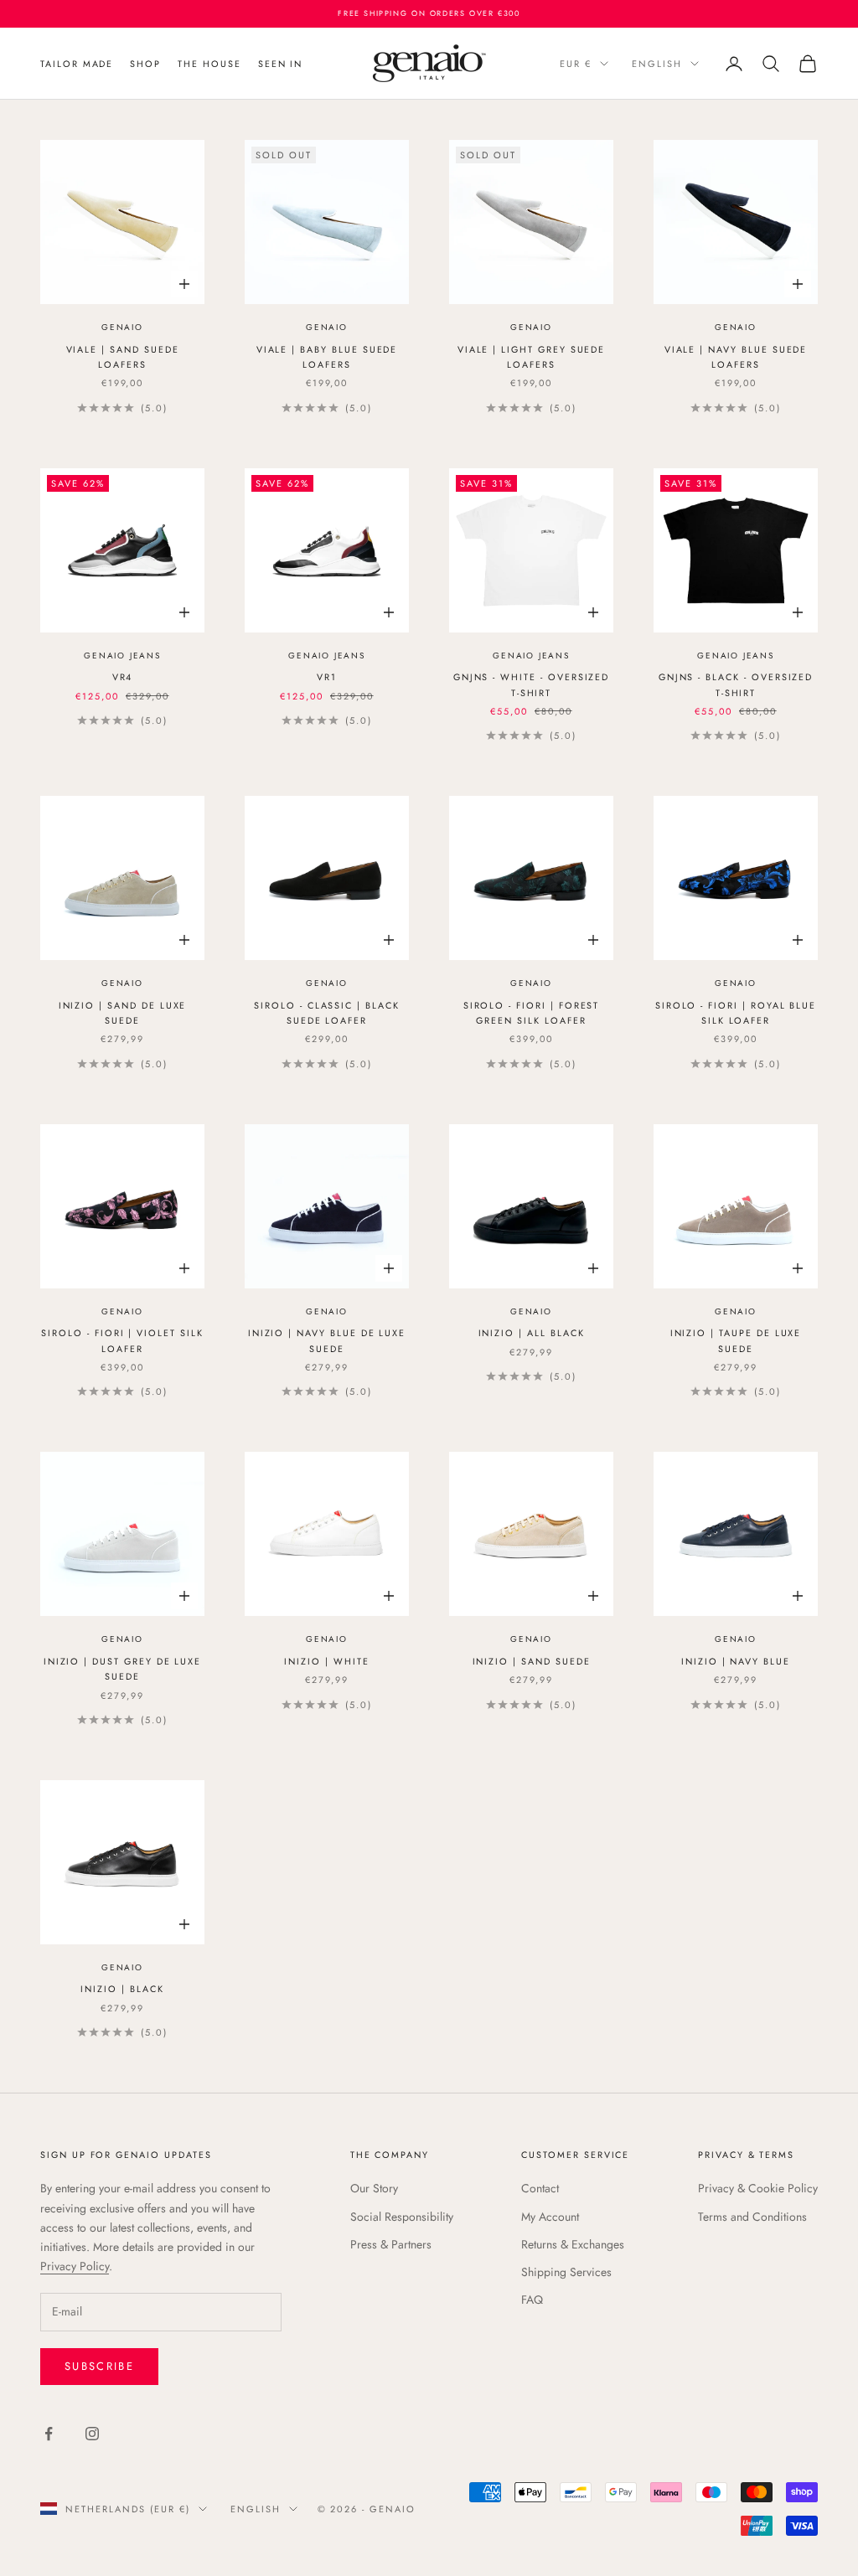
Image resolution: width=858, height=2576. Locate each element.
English (657, 64)
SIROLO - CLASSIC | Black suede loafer (327, 1013)
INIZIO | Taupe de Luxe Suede (736, 1340)
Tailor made (77, 64)
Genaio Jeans (122, 656)
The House (209, 64)
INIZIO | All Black (532, 1333)
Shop (145, 64)
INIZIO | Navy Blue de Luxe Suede (327, 1340)
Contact (540, 2188)
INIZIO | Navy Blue (736, 1661)
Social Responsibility (402, 2217)
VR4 (123, 677)
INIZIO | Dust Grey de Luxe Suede (123, 1669)
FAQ (532, 2300)
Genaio (122, 327)
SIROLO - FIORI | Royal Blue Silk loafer (736, 1013)
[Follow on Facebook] (49, 2434)
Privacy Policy (75, 2266)
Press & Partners (391, 2244)
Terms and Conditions (752, 2217)
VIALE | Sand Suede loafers (123, 357)
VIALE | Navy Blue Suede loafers (736, 357)
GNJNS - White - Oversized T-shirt (532, 684)
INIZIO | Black (122, 1989)
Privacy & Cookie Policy (758, 2188)
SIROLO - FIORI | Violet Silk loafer (122, 1340)
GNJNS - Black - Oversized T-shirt (736, 684)
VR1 (327, 677)
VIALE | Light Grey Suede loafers (532, 357)
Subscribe (99, 2366)
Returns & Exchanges (573, 2244)
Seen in (281, 64)
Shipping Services (566, 2272)
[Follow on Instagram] (92, 2434)
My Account (550, 2217)
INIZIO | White (326, 1661)
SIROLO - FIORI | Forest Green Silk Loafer (532, 1013)
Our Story (374, 2188)
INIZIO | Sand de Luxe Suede (123, 1013)
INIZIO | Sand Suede (532, 1661)
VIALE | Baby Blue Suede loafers (327, 357)
